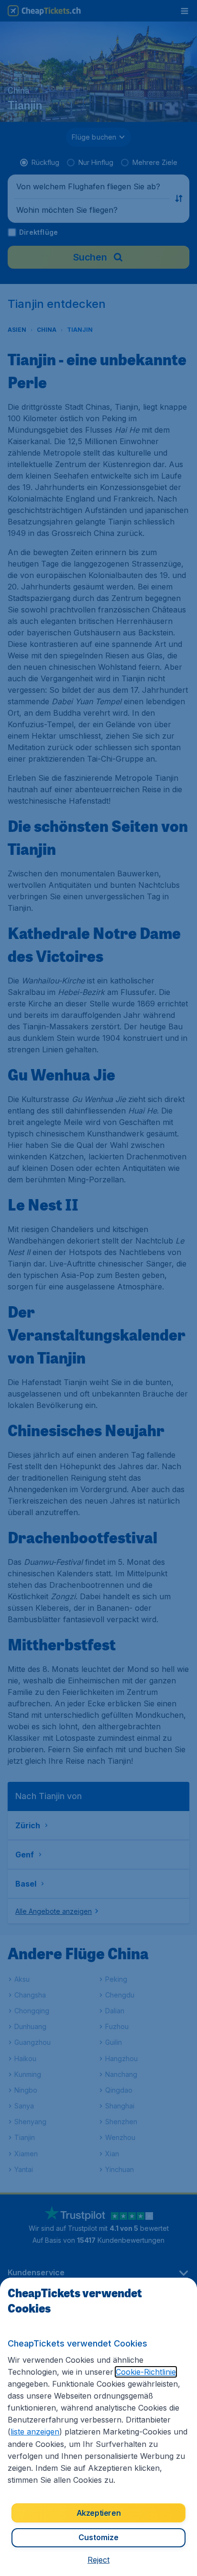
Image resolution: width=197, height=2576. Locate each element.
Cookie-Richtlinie (146, 2372)
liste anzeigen (35, 2432)
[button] (98, 2560)
